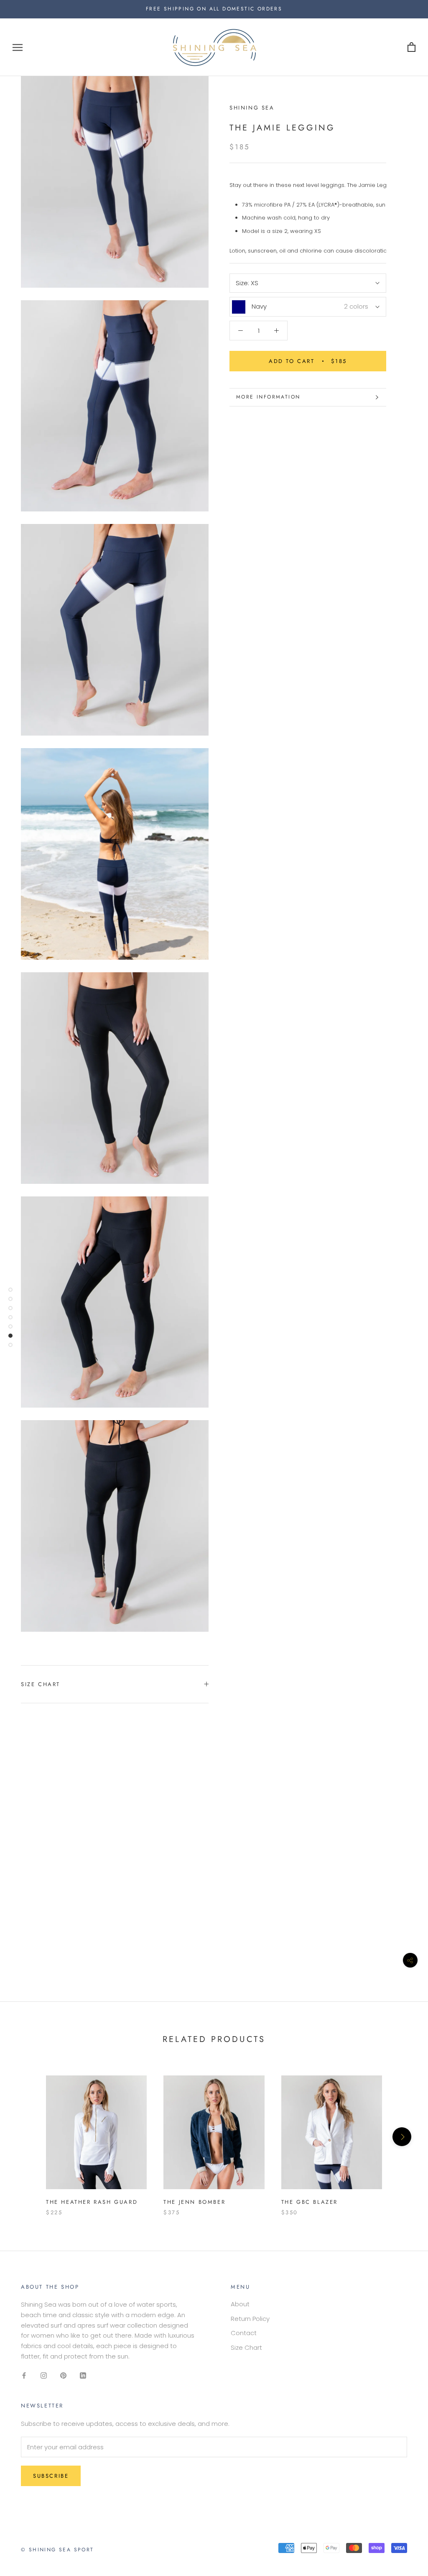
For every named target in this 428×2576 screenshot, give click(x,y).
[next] (402, 2137)
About (240, 2304)
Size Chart (41, 1684)
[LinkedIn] (83, 2375)
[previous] (26, 2137)
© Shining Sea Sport (57, 2550)
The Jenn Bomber (194, 2202)
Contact (244, 2333)
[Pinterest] (63, 2375)
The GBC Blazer (310, 2202)
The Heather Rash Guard (92, 2202)
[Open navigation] (18, 47)
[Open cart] (411, 47)
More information (268, 397)
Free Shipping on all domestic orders (214, 9)
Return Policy (250, 2319)
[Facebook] (24, 2375)
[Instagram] (44, 2375)
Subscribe (51, 2476)
